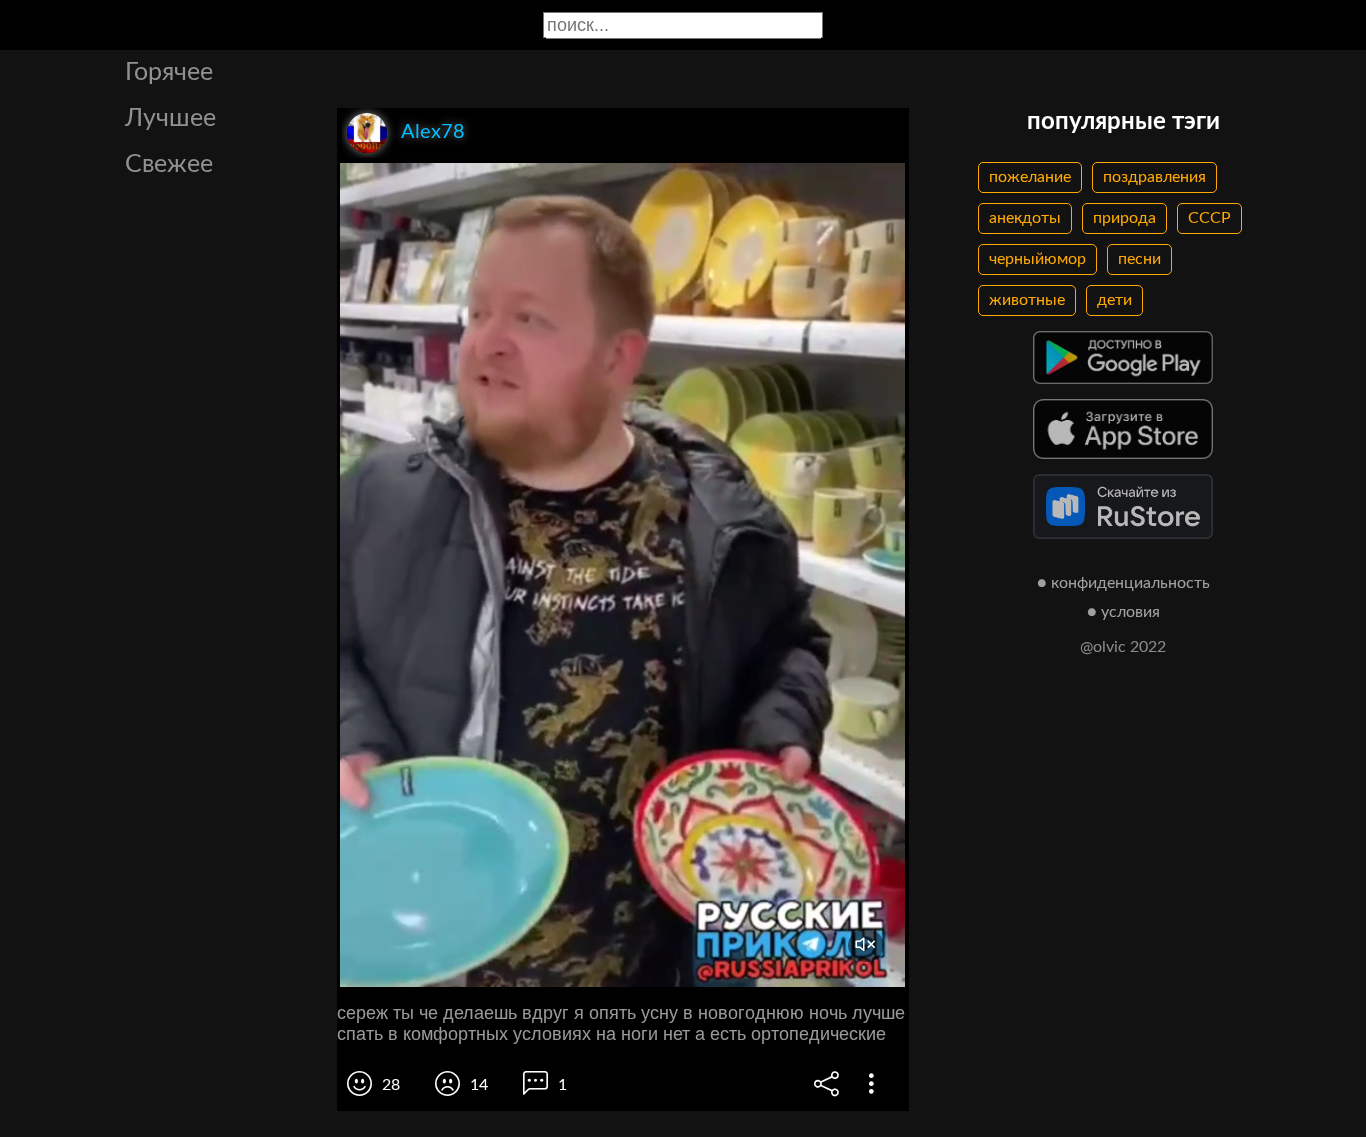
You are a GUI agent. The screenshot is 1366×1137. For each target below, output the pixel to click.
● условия (1123, 612)
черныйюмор (1037, 259)
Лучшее (170, 118)
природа (1124, 218)
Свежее (169, 164)
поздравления (1154, 177)
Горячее (169, 72)
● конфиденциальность (1123, 583)
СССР (1209, 218)
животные (1027, 300)
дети (1114, 300)
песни (1139, 259)
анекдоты (1025, 218)
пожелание (1030, 177)
